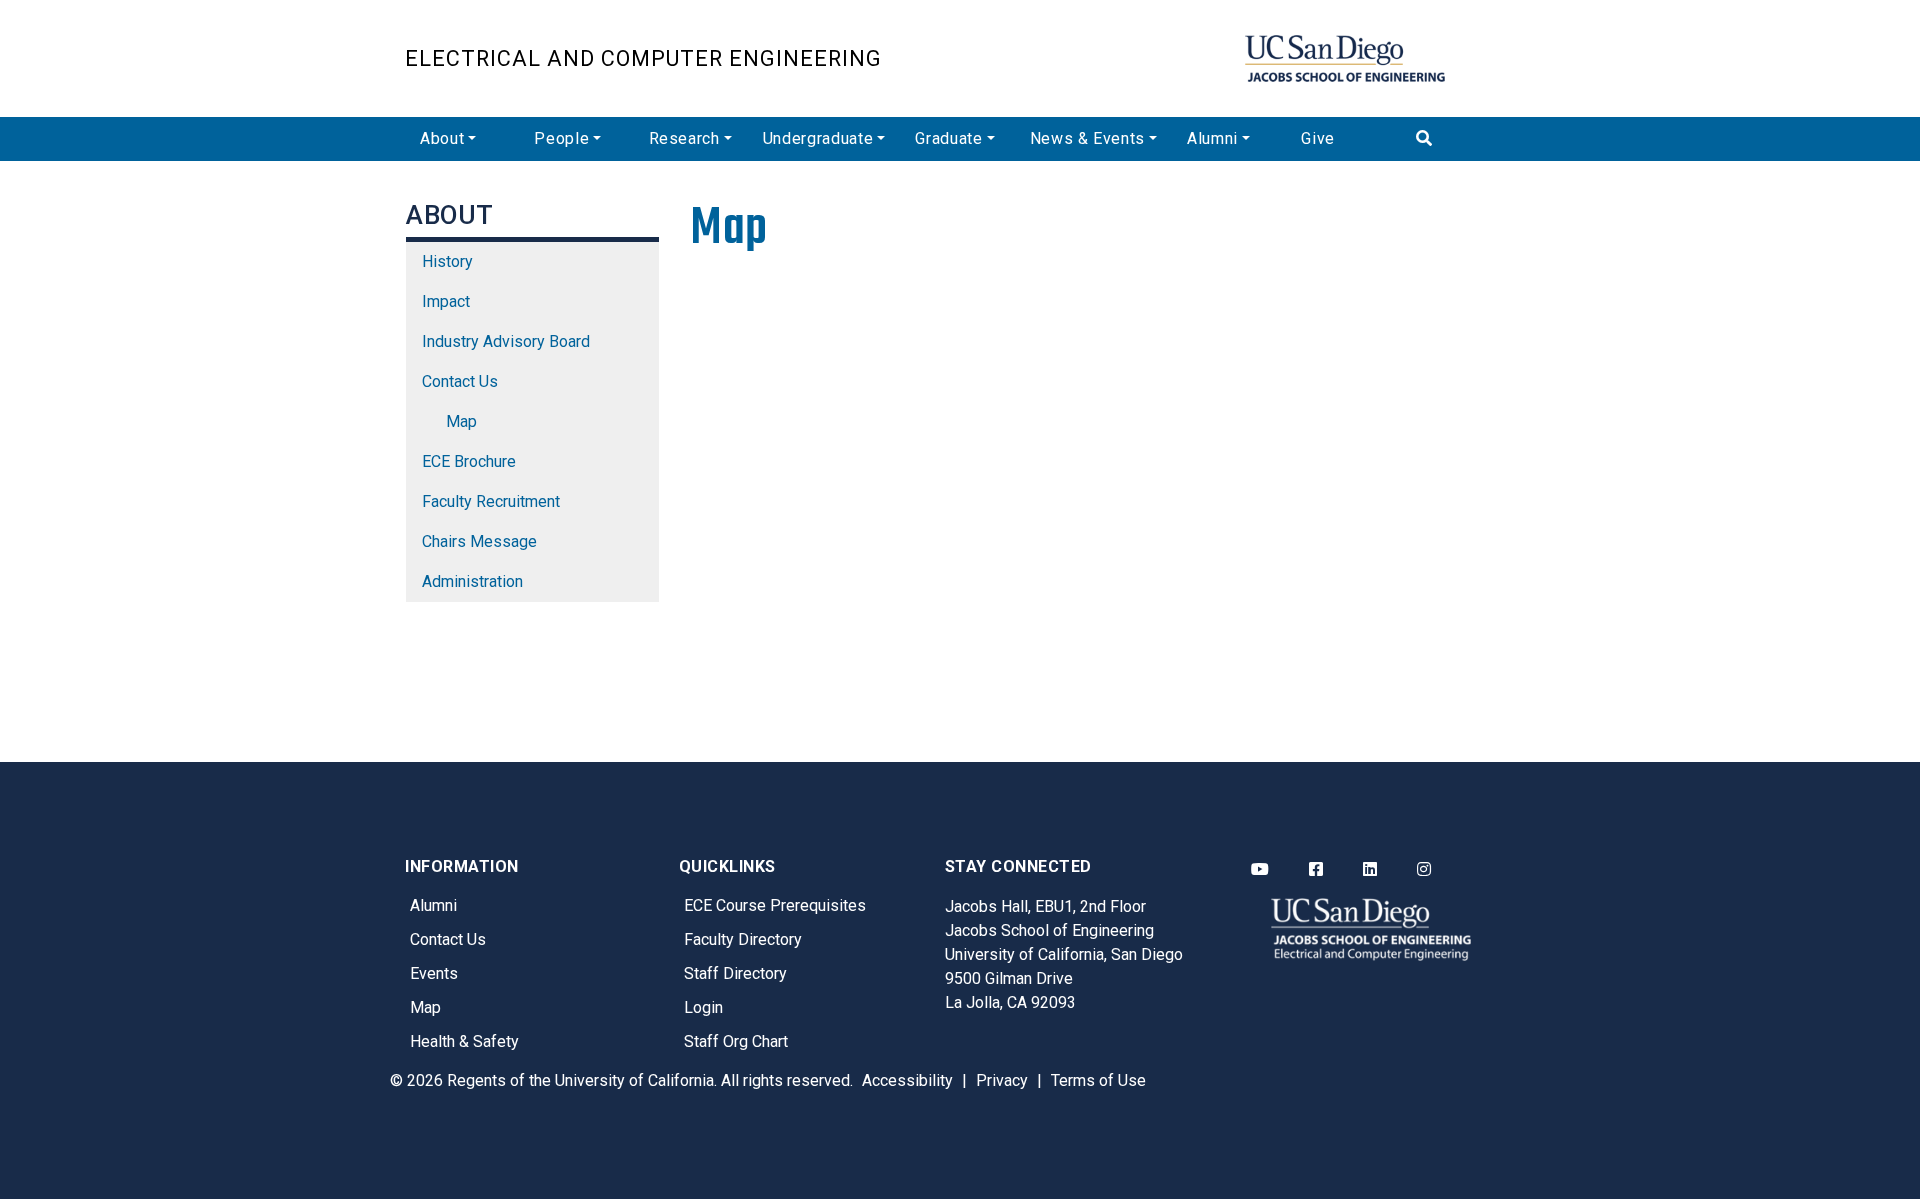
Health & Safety (464, 1041)
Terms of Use (1098, 1080)
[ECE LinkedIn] (1370, 870)
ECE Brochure (469, 461)
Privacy (1002, 1080)
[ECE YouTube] (1260, 870)
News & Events (1087, 138)
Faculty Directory (743, 939)
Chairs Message (479, 541)
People (561, 138)
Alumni (1212, 138)
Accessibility (907, 1080)
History (447, 261)
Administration (472, 581)
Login (703, 1007)
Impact (446, 301)
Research (684, 138)
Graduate (948, 138)
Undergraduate (818, 138)
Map (461, 421)
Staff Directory (735, 973)
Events (434, 973)
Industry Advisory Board (506, 341)
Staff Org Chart (736, 1041)
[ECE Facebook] (1316, 870)
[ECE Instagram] (1424, 870)
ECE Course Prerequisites (775, 905)
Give (1318, 138)
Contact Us (460, 381)
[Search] (1458, 139)
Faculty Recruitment (491, 501)
